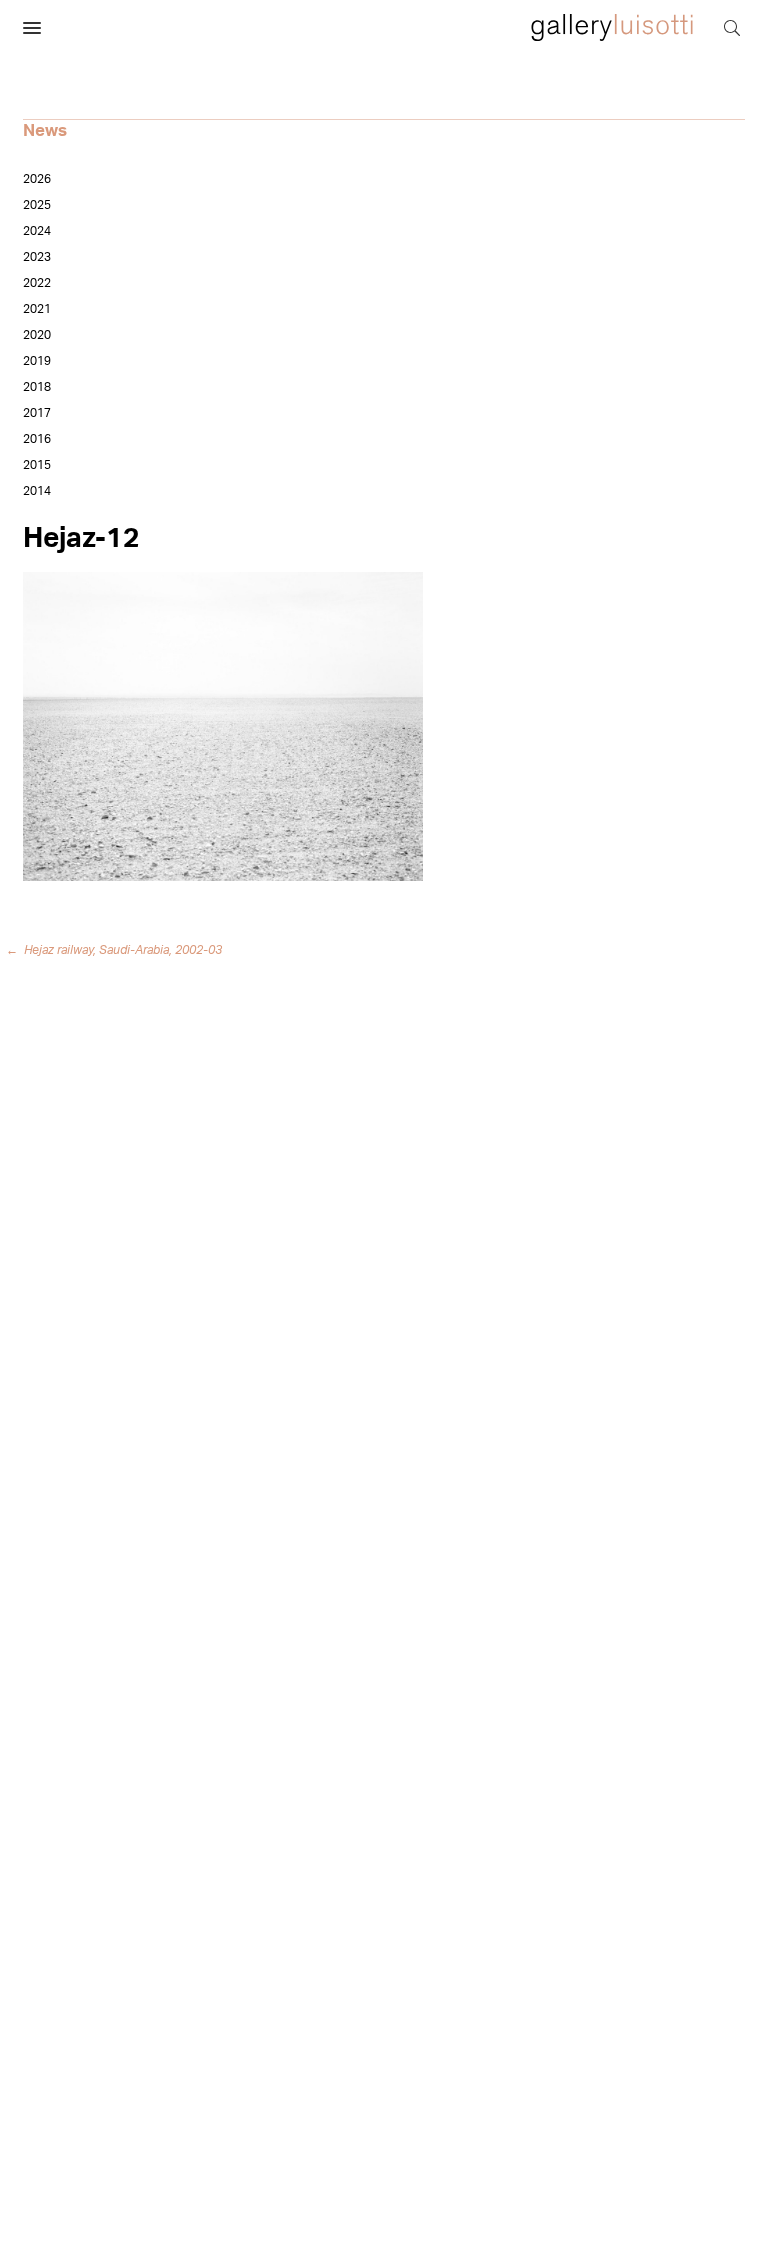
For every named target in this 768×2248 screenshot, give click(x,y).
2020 (37, 335)
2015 (37, 465)
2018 (37, 387)
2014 (37, 491)
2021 (37, 309)
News (45, 130)
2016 (37, 439)
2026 (37, 179)
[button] (32, 29)
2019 (37, 361)
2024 (37, 231)
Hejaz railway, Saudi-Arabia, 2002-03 (117, 950)
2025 (37, 205)
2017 (37, 413)
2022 (37, 283)
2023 (37, 257)
